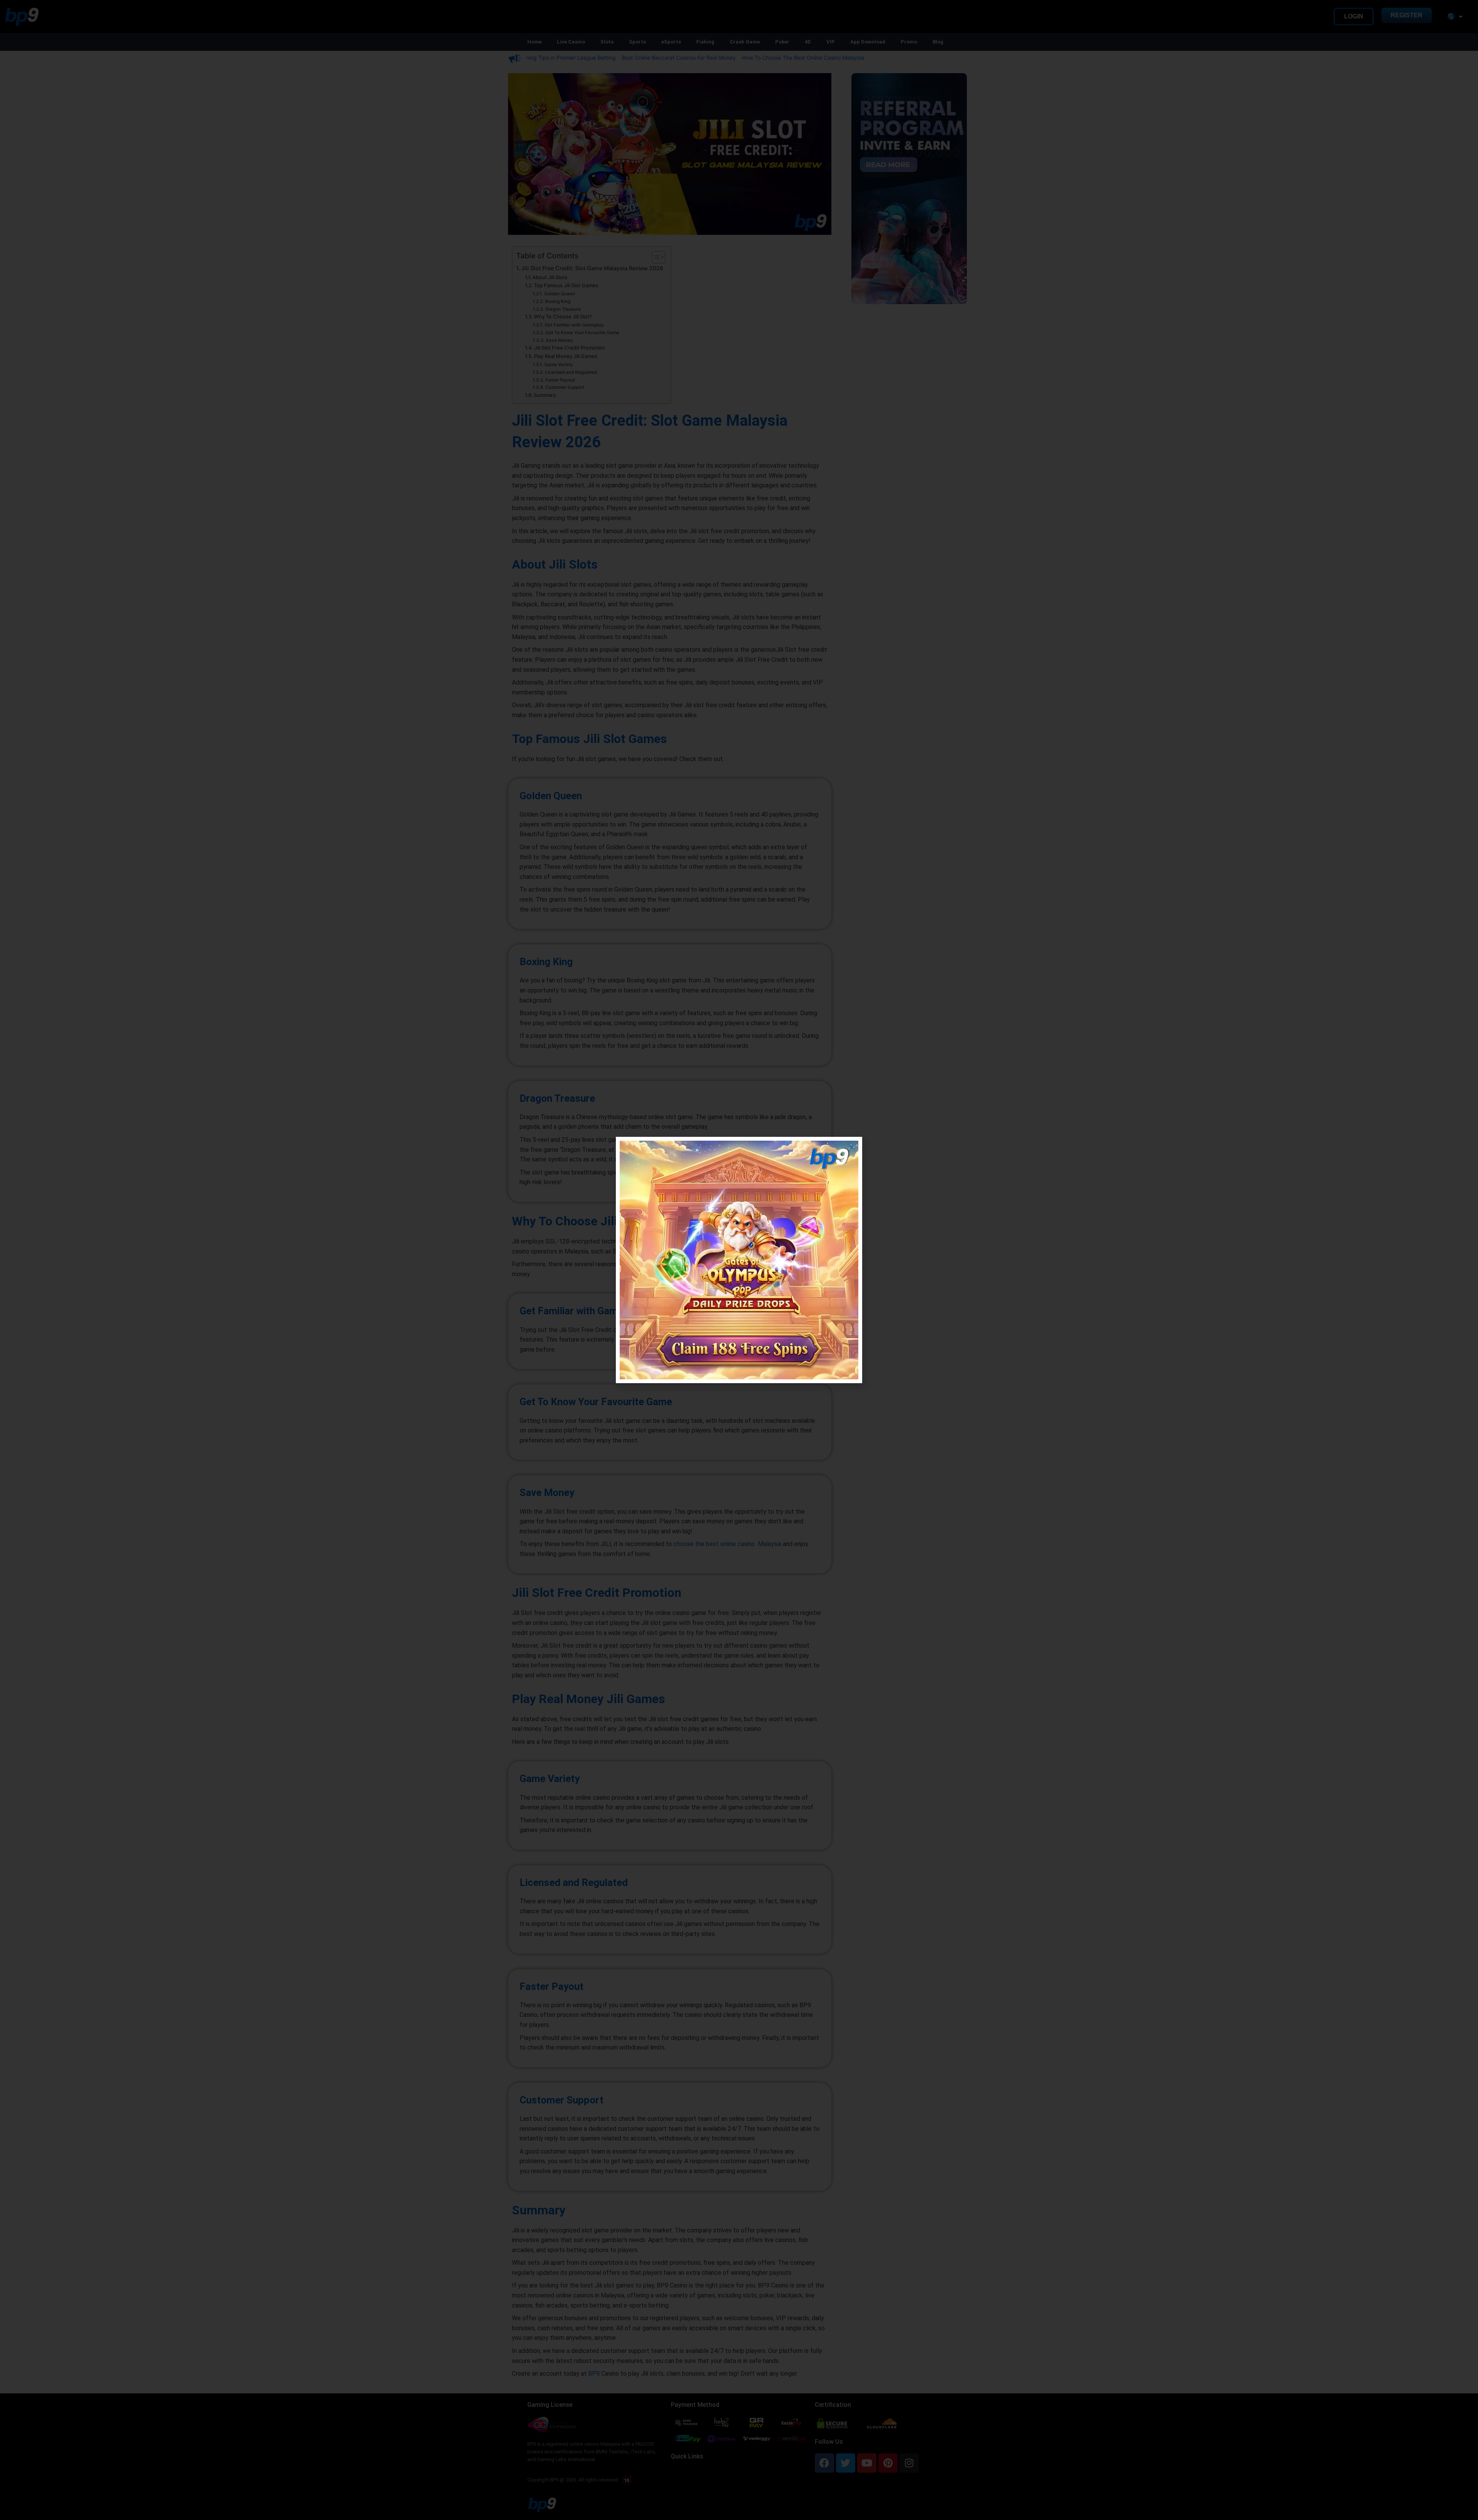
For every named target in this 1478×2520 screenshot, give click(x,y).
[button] (852, 1147)
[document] (739, 1260)
